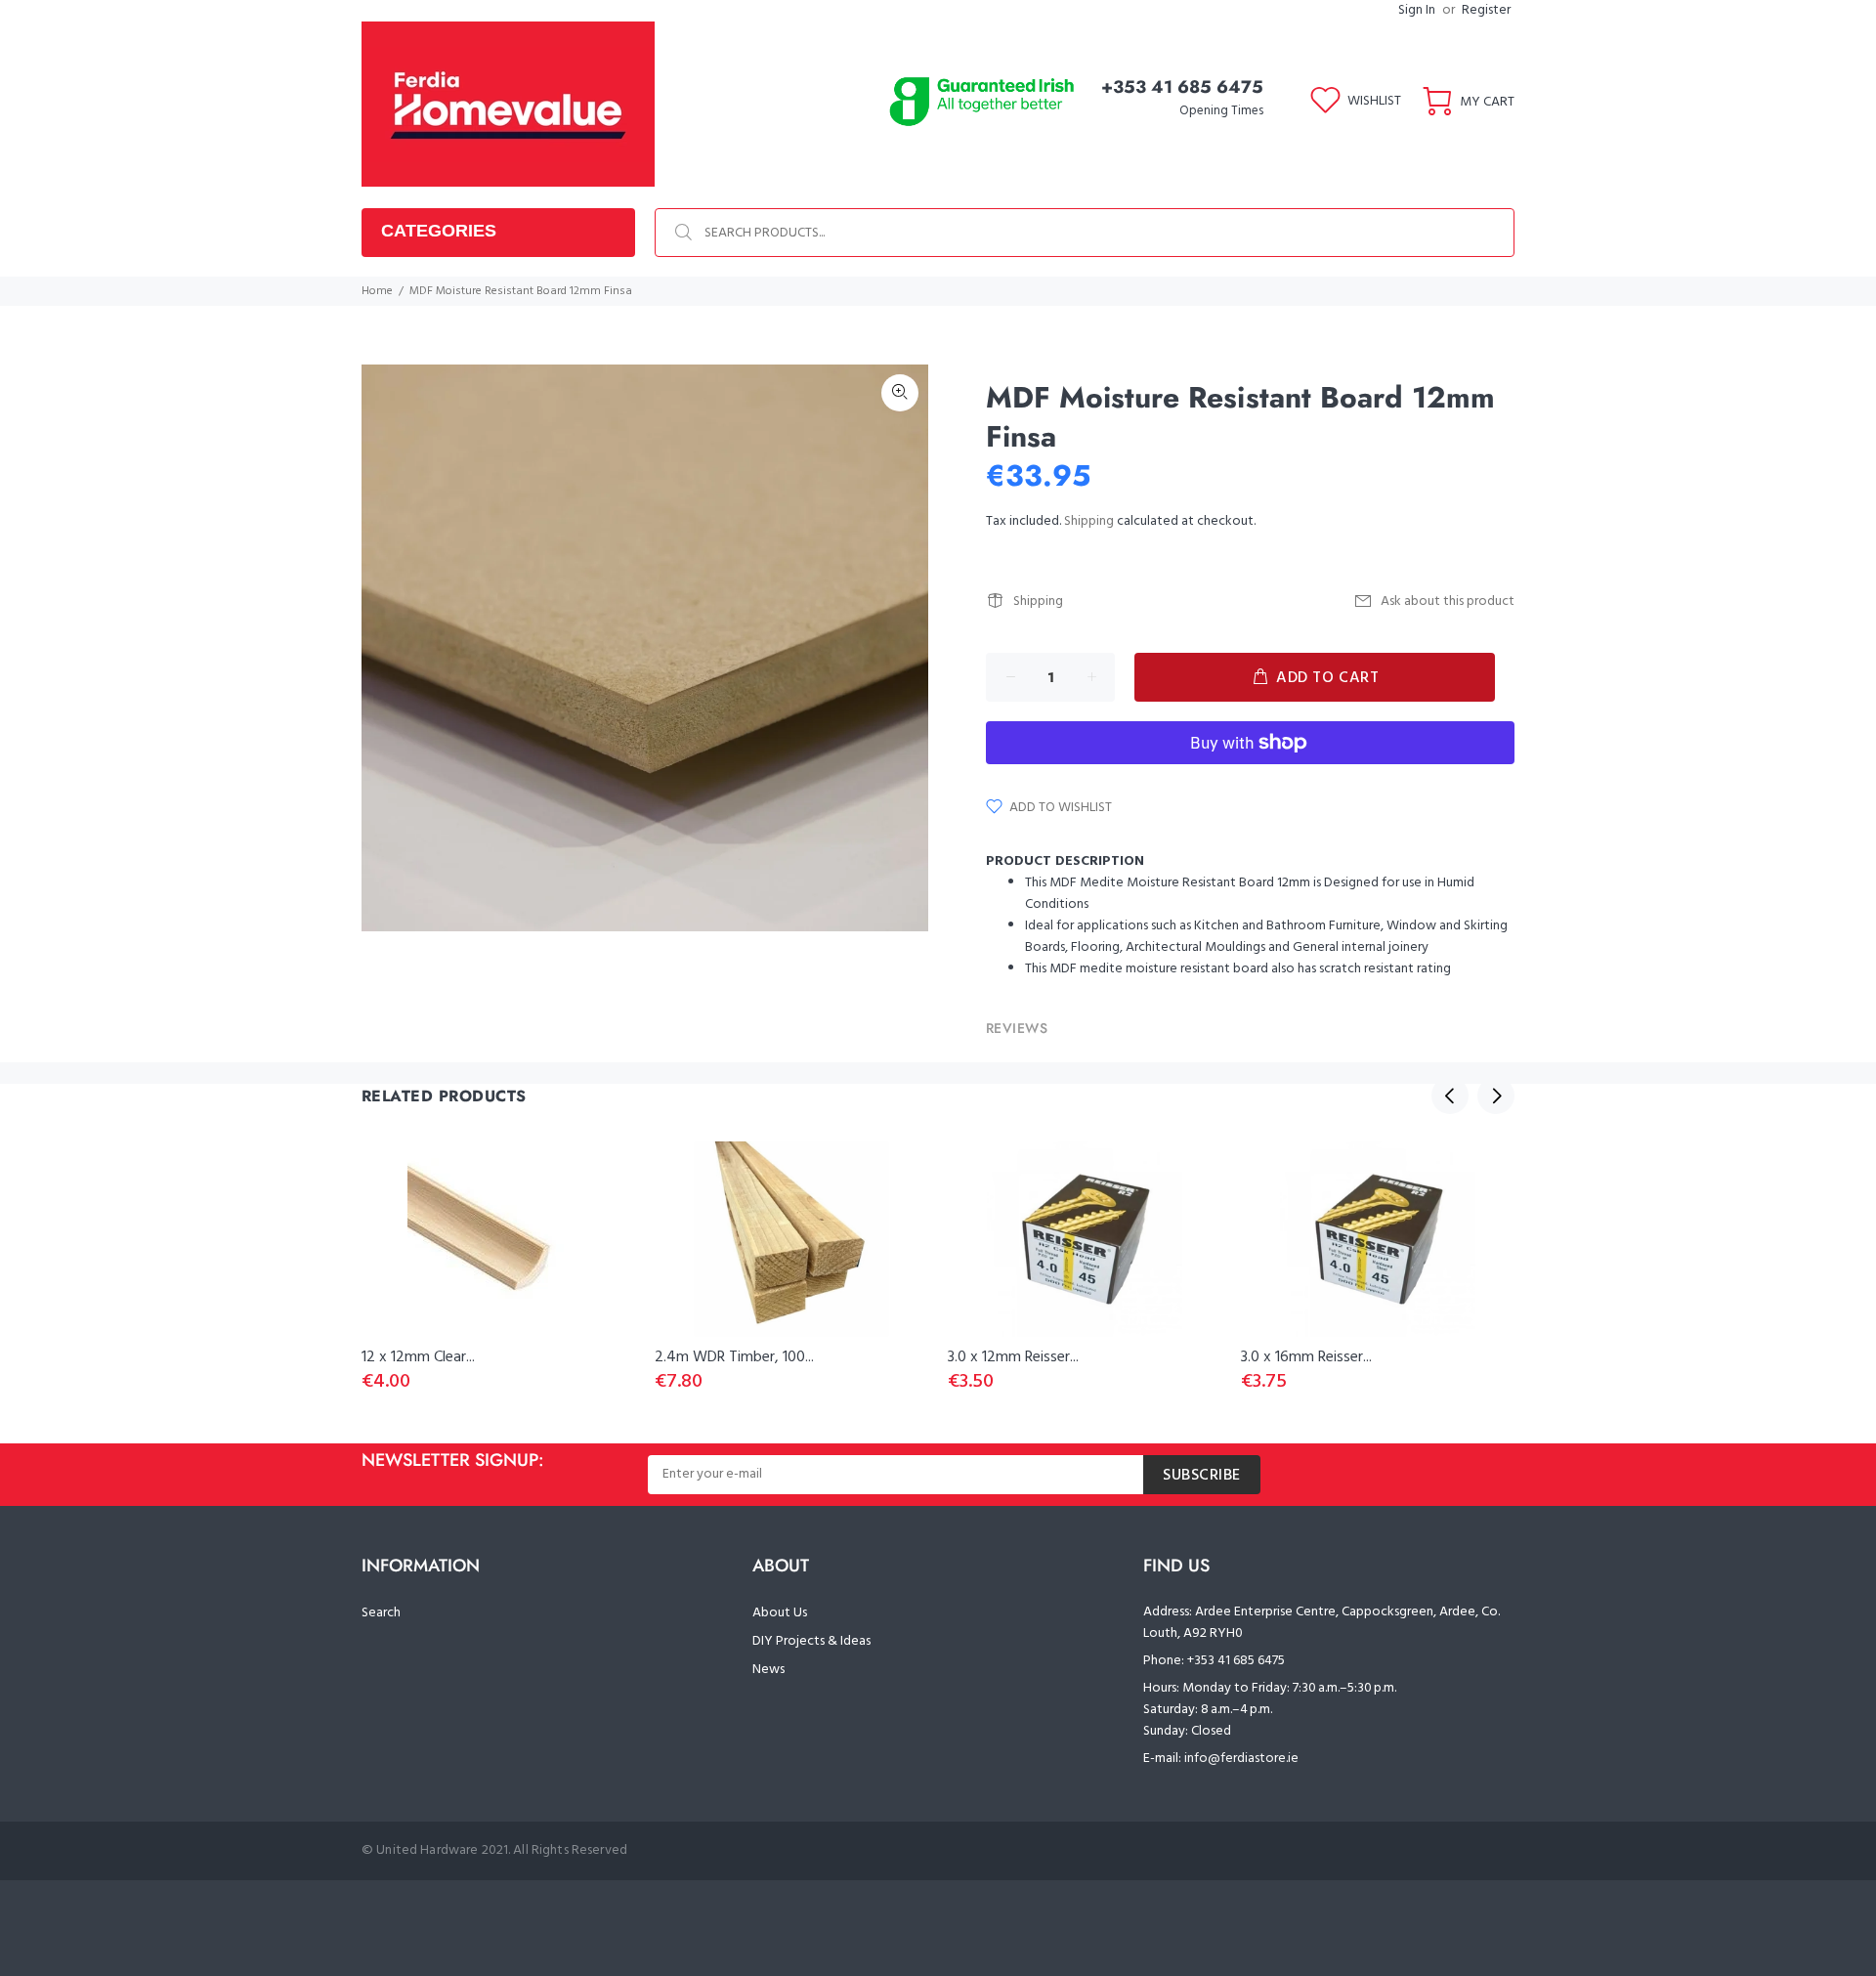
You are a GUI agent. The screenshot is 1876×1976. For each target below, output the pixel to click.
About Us (780, 1613)
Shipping (1089, 521)
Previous (1450, 1095)
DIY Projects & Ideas (811, 1641)
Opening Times (1221, 111)
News (768, 1670)
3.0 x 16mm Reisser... (1306, 1357)
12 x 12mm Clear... (418, 1357)
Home (377, 291)
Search (381, 1613)
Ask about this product (1448, 601)
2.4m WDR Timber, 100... (734, 1357)
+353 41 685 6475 (1182, 87)
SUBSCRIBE (1202, 1476)
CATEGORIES (439, 231)
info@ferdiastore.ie (1241, 1759)
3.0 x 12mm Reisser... (1013, 1357)
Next (1496, 1095)
